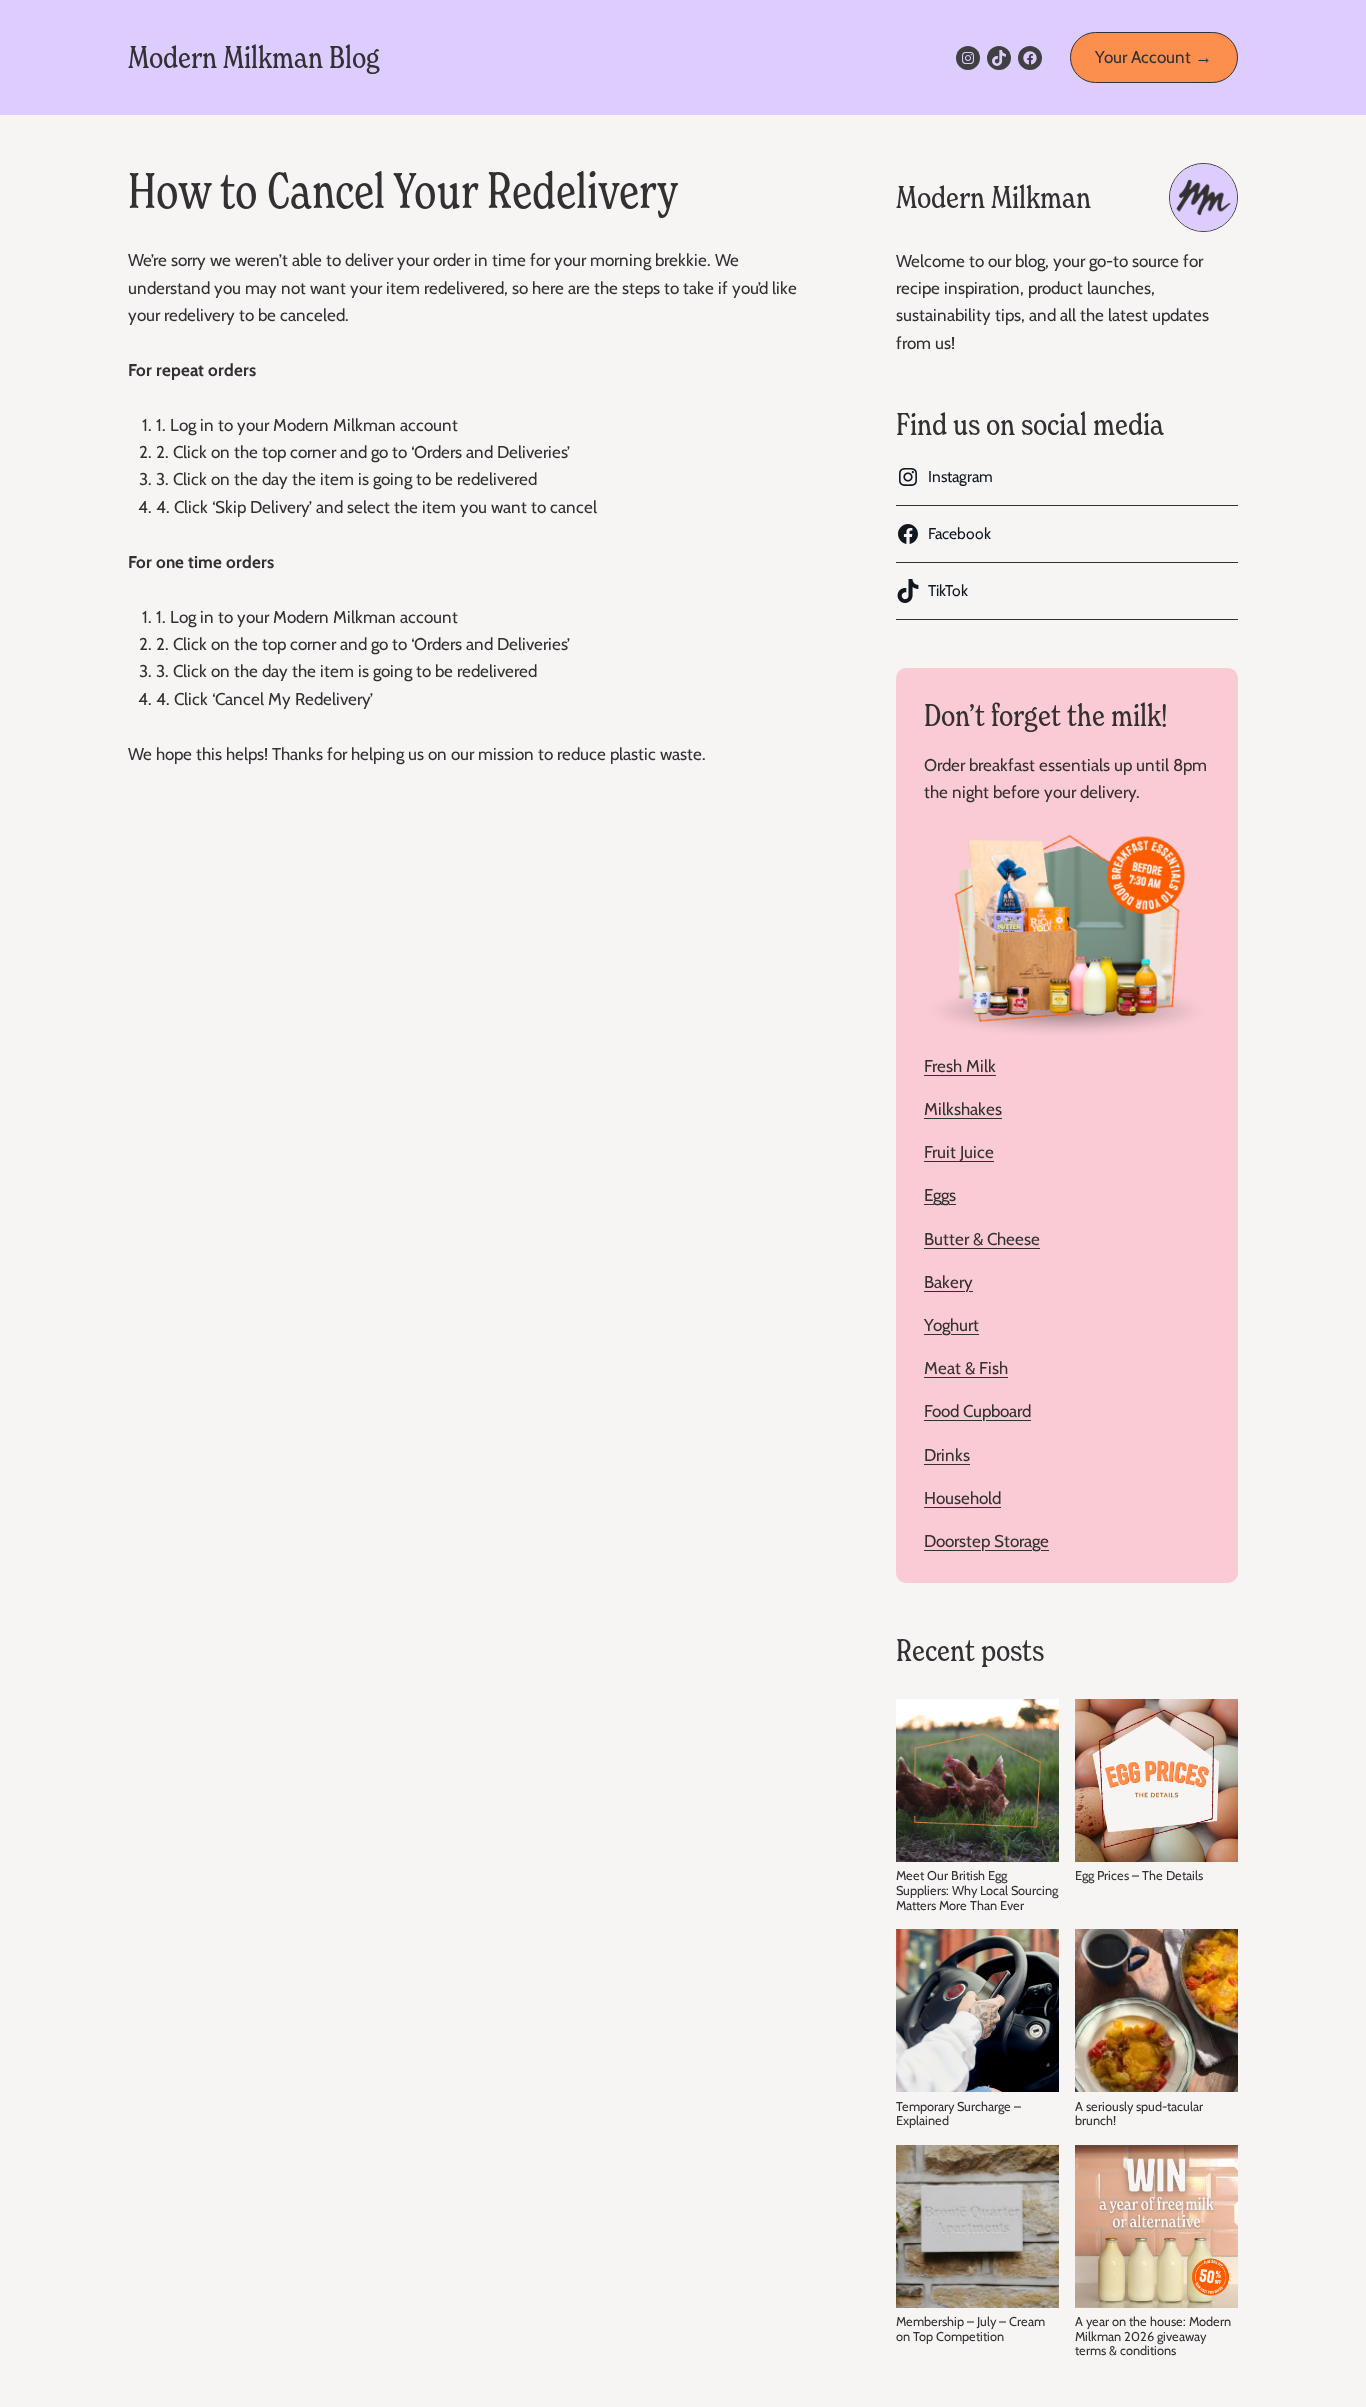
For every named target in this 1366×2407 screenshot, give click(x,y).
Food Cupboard (977, 1411)
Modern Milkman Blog (254, 57)
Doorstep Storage (986, 1541)
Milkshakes (963, 1109)
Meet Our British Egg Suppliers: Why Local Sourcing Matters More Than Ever (977, 1890)
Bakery (948, 1282)
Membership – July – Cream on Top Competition (970, 2329)
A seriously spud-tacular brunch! (1139, 2114)
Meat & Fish (966, 1368)
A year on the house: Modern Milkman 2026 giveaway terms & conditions (1153, 2336)
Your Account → (1153, 57)
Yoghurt (951, 1325)
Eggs (940, 1195)
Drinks (947, 1455)
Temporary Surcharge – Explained (958, 2114)
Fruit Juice (959, 1152)
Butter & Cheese (982, 1239)
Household (962, 1498)
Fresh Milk (960, 1066)
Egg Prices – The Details (1139, 1876)
